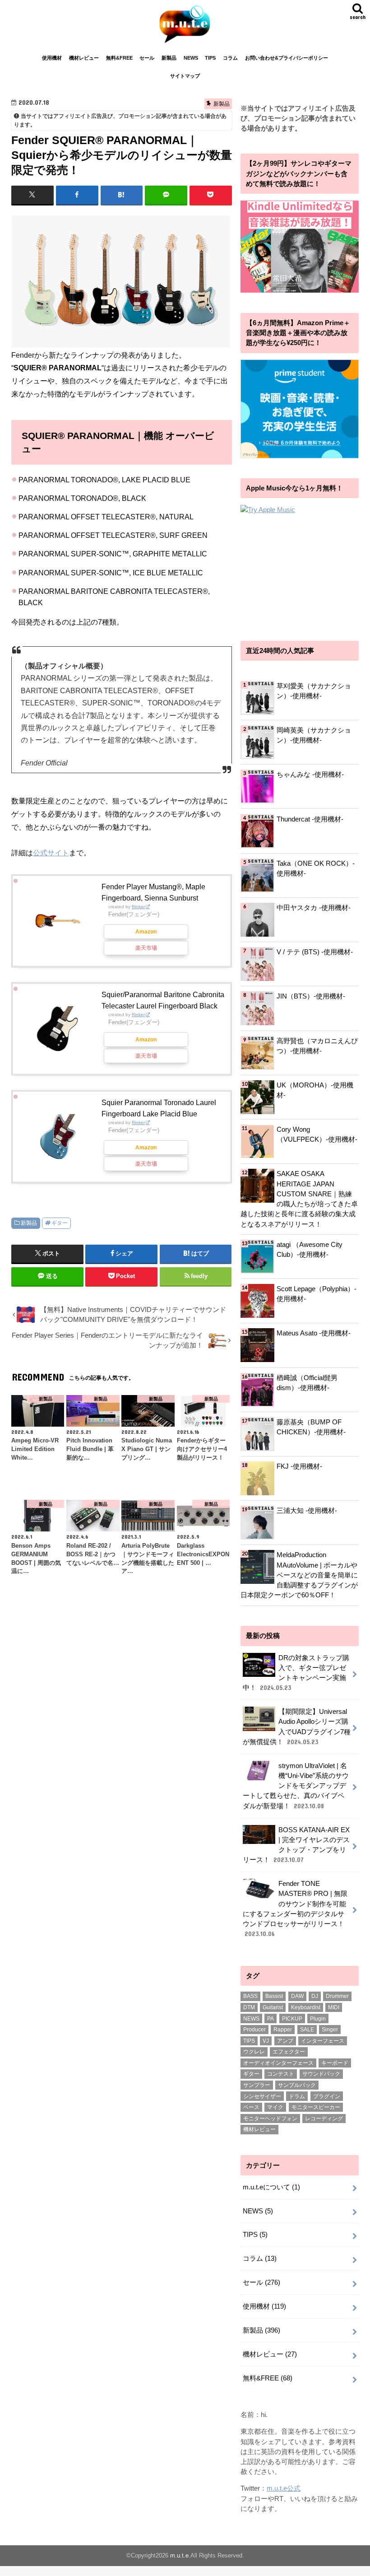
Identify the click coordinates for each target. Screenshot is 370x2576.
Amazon (146, 932)
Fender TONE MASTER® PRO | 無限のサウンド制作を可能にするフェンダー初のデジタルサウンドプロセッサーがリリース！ (295, 1909)
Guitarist (273, 2007)
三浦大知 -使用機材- (307, 1511)
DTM (249, 2007)
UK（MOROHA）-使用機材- (315, 1090)
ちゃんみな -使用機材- (310, 775)
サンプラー (257, 2085)
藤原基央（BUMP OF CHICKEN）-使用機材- (311, 1427)
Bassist (274, 1996)
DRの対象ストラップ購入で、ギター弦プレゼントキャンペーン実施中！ (296, 1673)
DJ (315, 1996)
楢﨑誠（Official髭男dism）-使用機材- (307, 1383)
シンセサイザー (262, 2096)
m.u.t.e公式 (284, 2488)
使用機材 (52, 58)
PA (271, 2019)
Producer (254, 2030)
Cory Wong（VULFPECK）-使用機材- (317, 1134)
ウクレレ (254, 2052)
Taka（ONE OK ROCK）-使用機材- (316, 868)
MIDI (334, 2007)
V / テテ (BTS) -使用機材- (315, 952)
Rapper (283, 2030)
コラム (230, 58)
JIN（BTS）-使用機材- (311, 996)
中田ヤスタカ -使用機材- (314, 908)
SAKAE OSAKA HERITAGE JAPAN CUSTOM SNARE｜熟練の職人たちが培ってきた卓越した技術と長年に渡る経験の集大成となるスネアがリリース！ (299, 1199)
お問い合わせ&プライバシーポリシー (287, 58)
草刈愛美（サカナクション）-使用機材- (314, 691)
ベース (251, 2107)
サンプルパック (297, 2085)
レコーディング (324, 2119)
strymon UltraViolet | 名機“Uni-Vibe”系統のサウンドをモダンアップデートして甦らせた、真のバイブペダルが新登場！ (296, 1786)
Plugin (318, 2019)
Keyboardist (306, 2007)
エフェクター (289, 2052)
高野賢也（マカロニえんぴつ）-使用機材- (317, 1046)
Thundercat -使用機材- (310, 819)
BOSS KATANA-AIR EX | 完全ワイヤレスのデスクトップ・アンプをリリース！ (296, 1845)
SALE (307, 2030)
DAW (297, 1996)
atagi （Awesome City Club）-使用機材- (310, 1250)
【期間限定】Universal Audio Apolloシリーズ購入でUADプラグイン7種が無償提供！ (297, 1727)
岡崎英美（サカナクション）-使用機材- (314, 735)
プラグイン (327, 2096)
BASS (250, 1996)
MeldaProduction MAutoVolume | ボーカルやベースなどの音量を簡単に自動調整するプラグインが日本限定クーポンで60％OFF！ (299, 1575)
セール (147, 58)
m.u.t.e (179, 2555)
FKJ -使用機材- (299, 1466)
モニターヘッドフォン (270, 2119)
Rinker (138, 907)
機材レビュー (84, 58)
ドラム (297, 2096)
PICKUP (292, 2019)
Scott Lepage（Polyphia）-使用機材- (317, 1294)
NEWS (191, 58)
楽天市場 (146, 948)
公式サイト (51, 853)
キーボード (335, 2063)
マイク (275, 2107)
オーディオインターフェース (278, 2063)
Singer (330, 2030)
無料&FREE (119, 58)
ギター (60, 1223)
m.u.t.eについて (271, 2187)
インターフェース (323, 2041)
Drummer (337, 1996)
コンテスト (281, 2074)
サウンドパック (321, 2074)
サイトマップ (185, 76)
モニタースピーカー (316, 2107)
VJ (266, 2041)
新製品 (169, 58)
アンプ (285, 2041)
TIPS (210, 58)
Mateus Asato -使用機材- (314, 1333)
